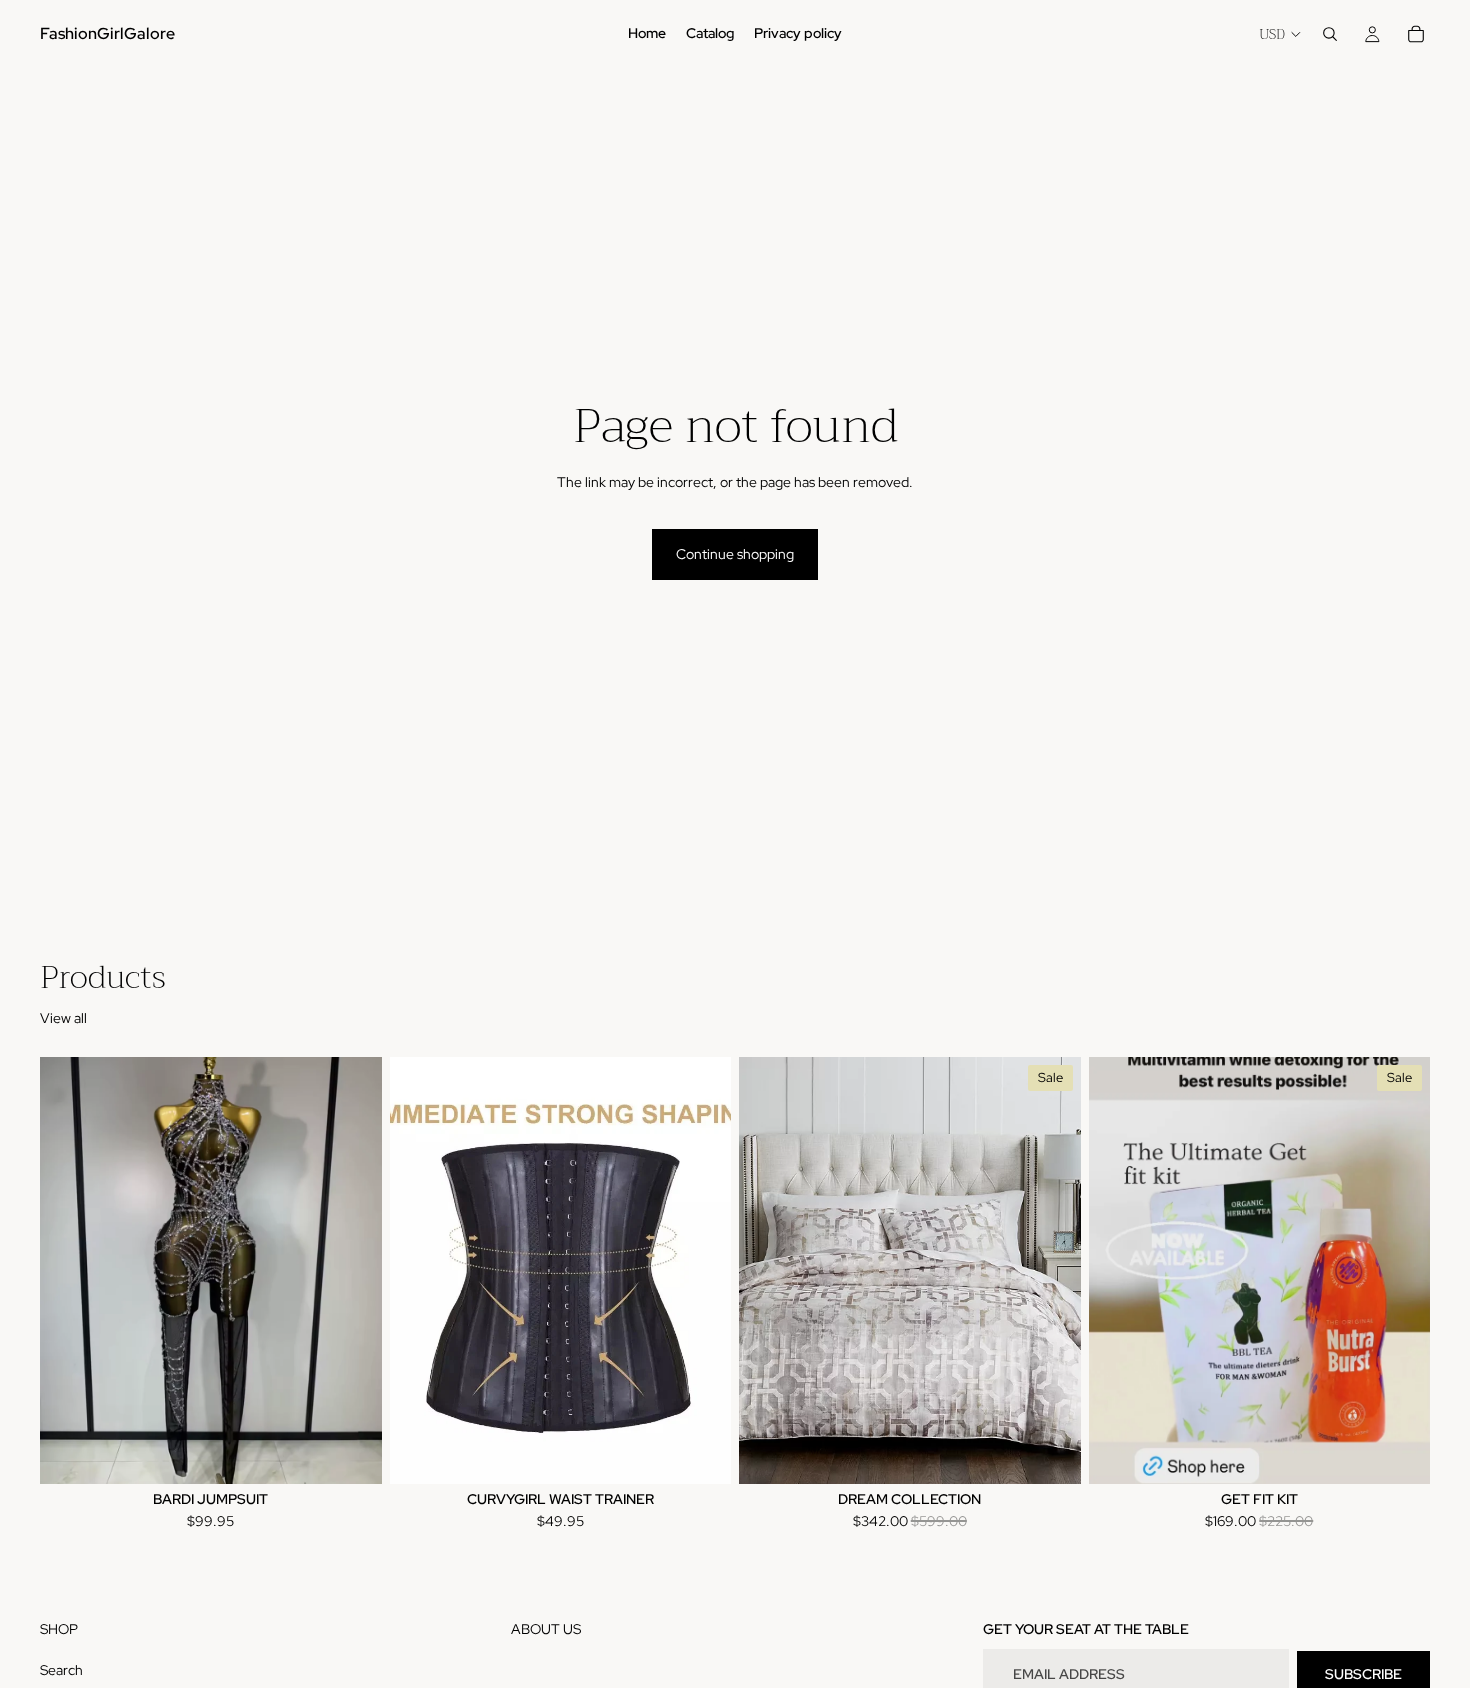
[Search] (1330, 34)
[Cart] (1416, 34)
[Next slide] (352, 1271)
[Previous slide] (70, 1271)
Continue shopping (735, 554)
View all (63, 1018)
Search (61, 1670)
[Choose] (351, 1453)
